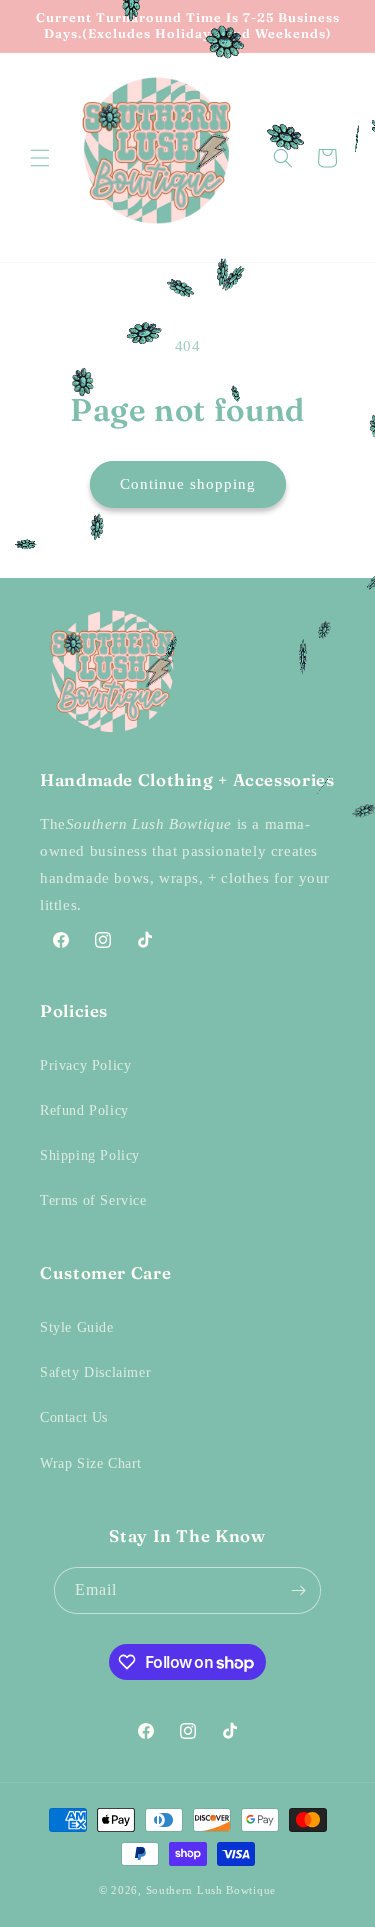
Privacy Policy (85, 1065)
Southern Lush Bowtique (211, 1890)
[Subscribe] (298, 1590)
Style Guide (77, 1327)
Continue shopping (188, 484)
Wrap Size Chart (91, 1463)
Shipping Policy (90, 1155)
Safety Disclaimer (95, 1372)
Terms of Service (93, 1200)
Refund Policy (84, 1110)
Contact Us (74, 1417)
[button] (40, 158)
